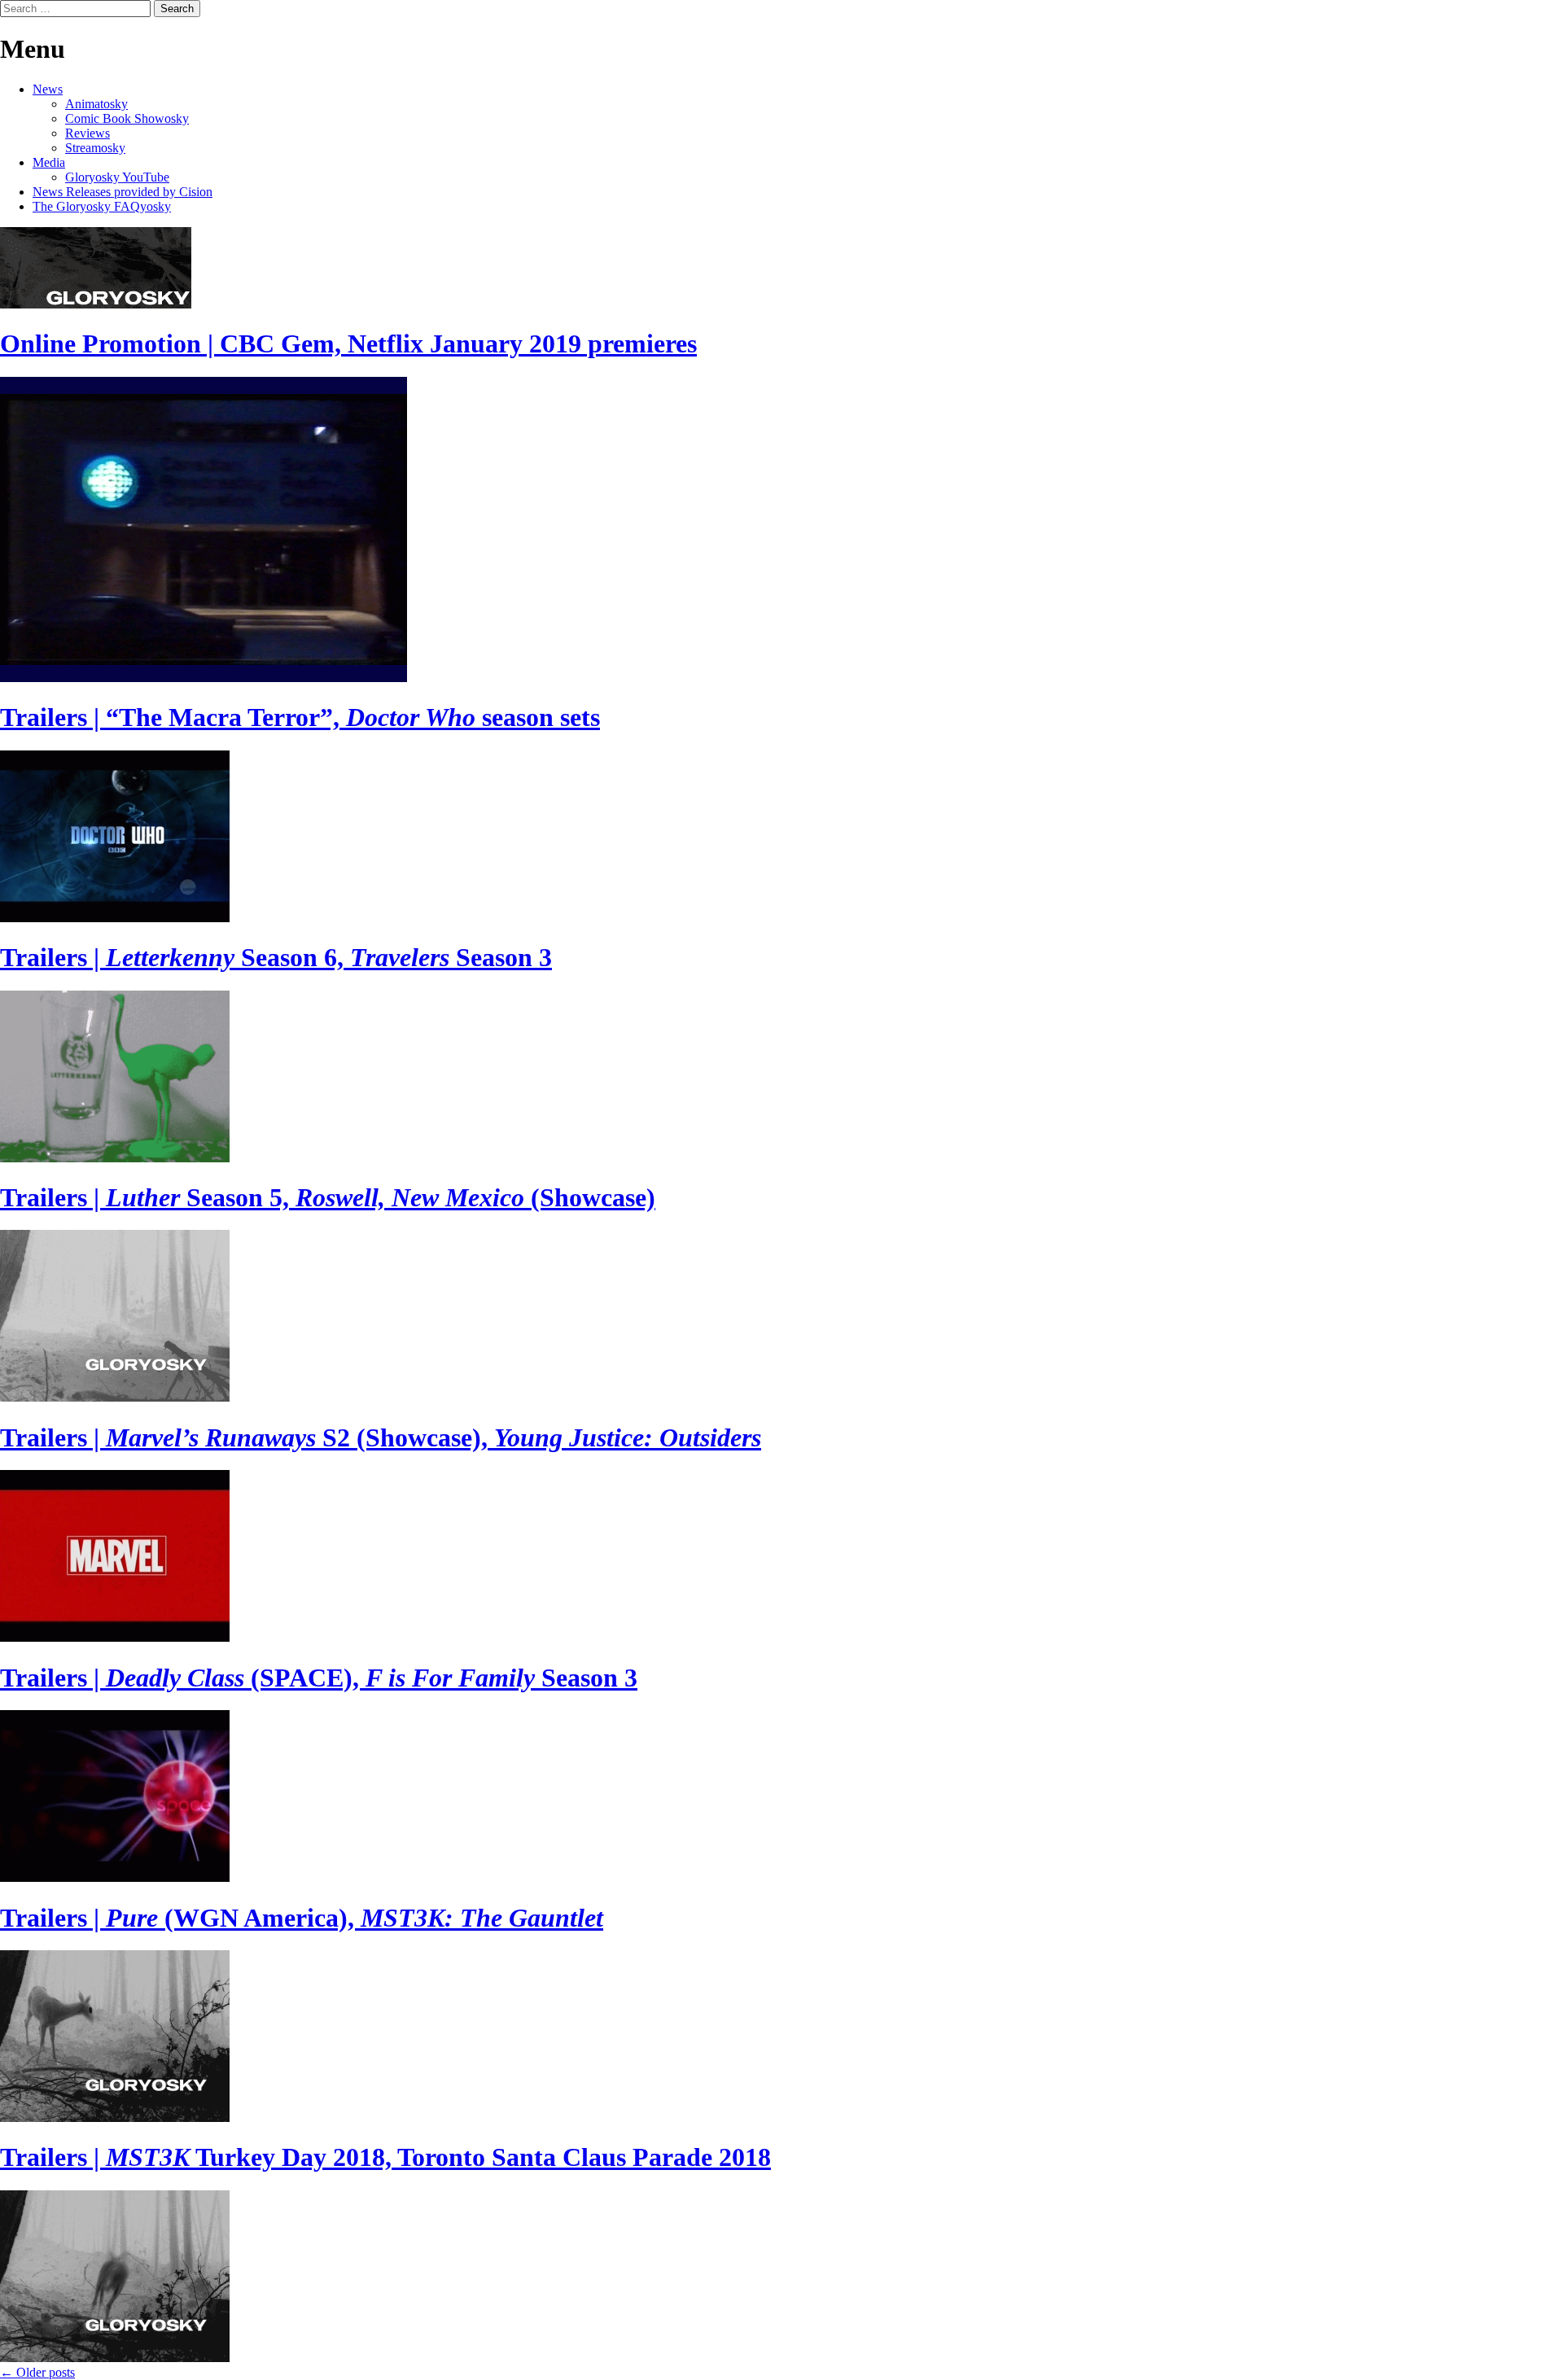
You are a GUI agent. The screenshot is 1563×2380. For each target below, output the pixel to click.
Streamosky (95, 148)
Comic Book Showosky (127, 118)
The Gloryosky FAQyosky (102, 206)
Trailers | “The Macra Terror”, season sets (300, 717)
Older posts (37, 2372)
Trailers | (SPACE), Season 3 (319, 1678)
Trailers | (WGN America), (302, 1918)
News (48, 89)
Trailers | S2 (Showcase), (381, 1437)
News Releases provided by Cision (123, 192)
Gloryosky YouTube (117, 177)
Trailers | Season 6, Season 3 (276, 957)
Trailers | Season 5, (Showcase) (328, 1197)
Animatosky (96, 104)
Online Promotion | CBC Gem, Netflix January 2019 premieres (348, 343)
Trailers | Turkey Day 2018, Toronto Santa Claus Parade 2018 (385, 2157)
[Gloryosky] (96, 304)
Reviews (88, 133)
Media (49, 162)
